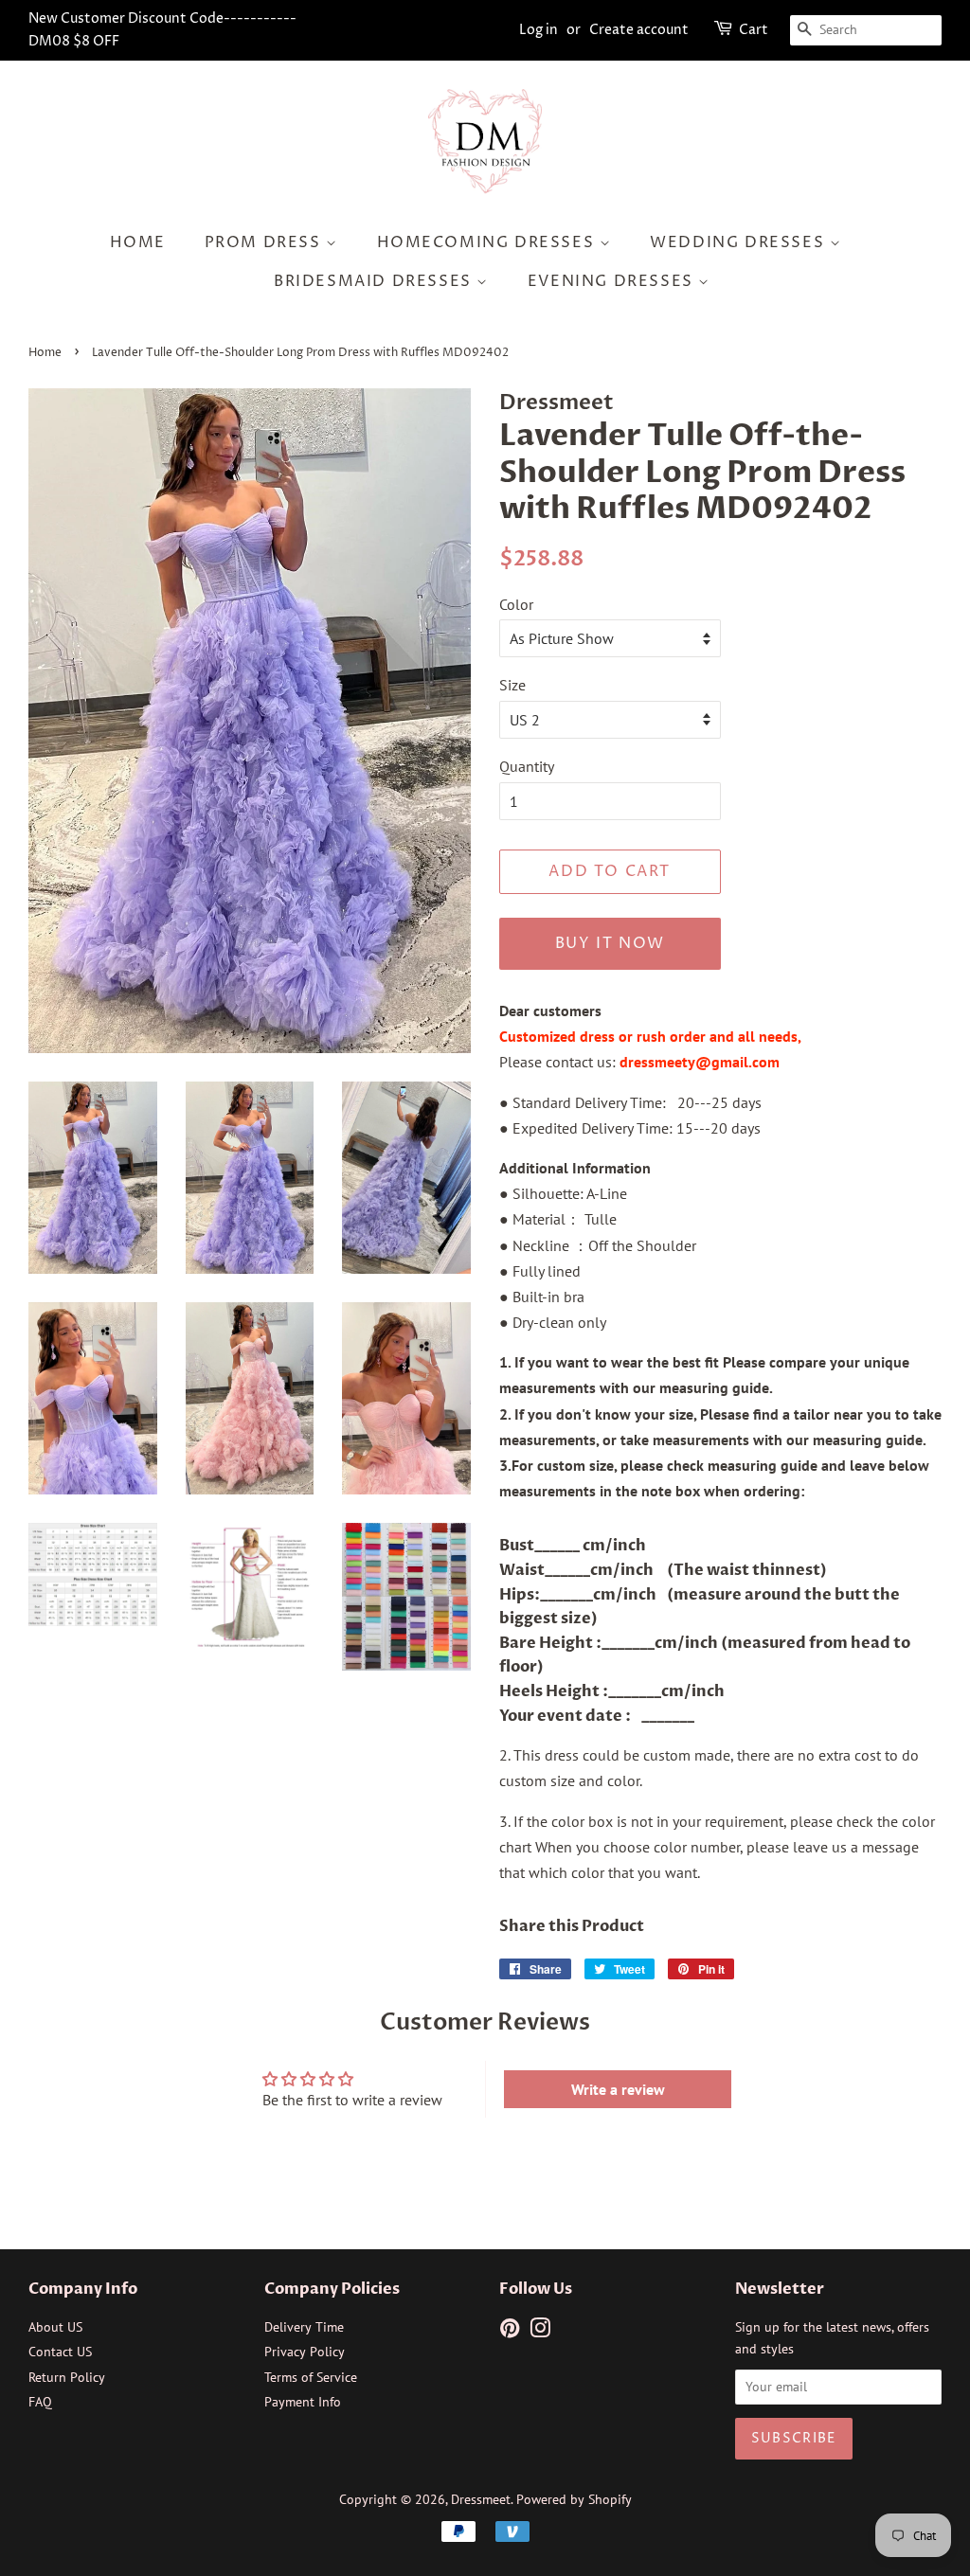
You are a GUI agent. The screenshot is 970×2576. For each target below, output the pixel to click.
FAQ (40, 2402)
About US (55, 2327)
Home (138, 242)
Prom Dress (266, 242)
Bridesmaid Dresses (375, 281)
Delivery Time (304, 2327)
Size (512, 685)
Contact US (60, 2352)
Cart (754, 30)
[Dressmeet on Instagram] (540, 2332)
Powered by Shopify (574, 2499)
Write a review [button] (618, 2089)
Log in (539, 30)
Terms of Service (311, 2377)
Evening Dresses (613, 281)
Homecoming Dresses (488, 242)
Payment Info (303, 2402)
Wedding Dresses (740, 242)
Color (516, 604)
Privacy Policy (305, 2352)
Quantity (527, 766)
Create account (639, 30)
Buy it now (610, 943)
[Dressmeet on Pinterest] (510, 2332)
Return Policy (67, 2377)
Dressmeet (481, 2499)
